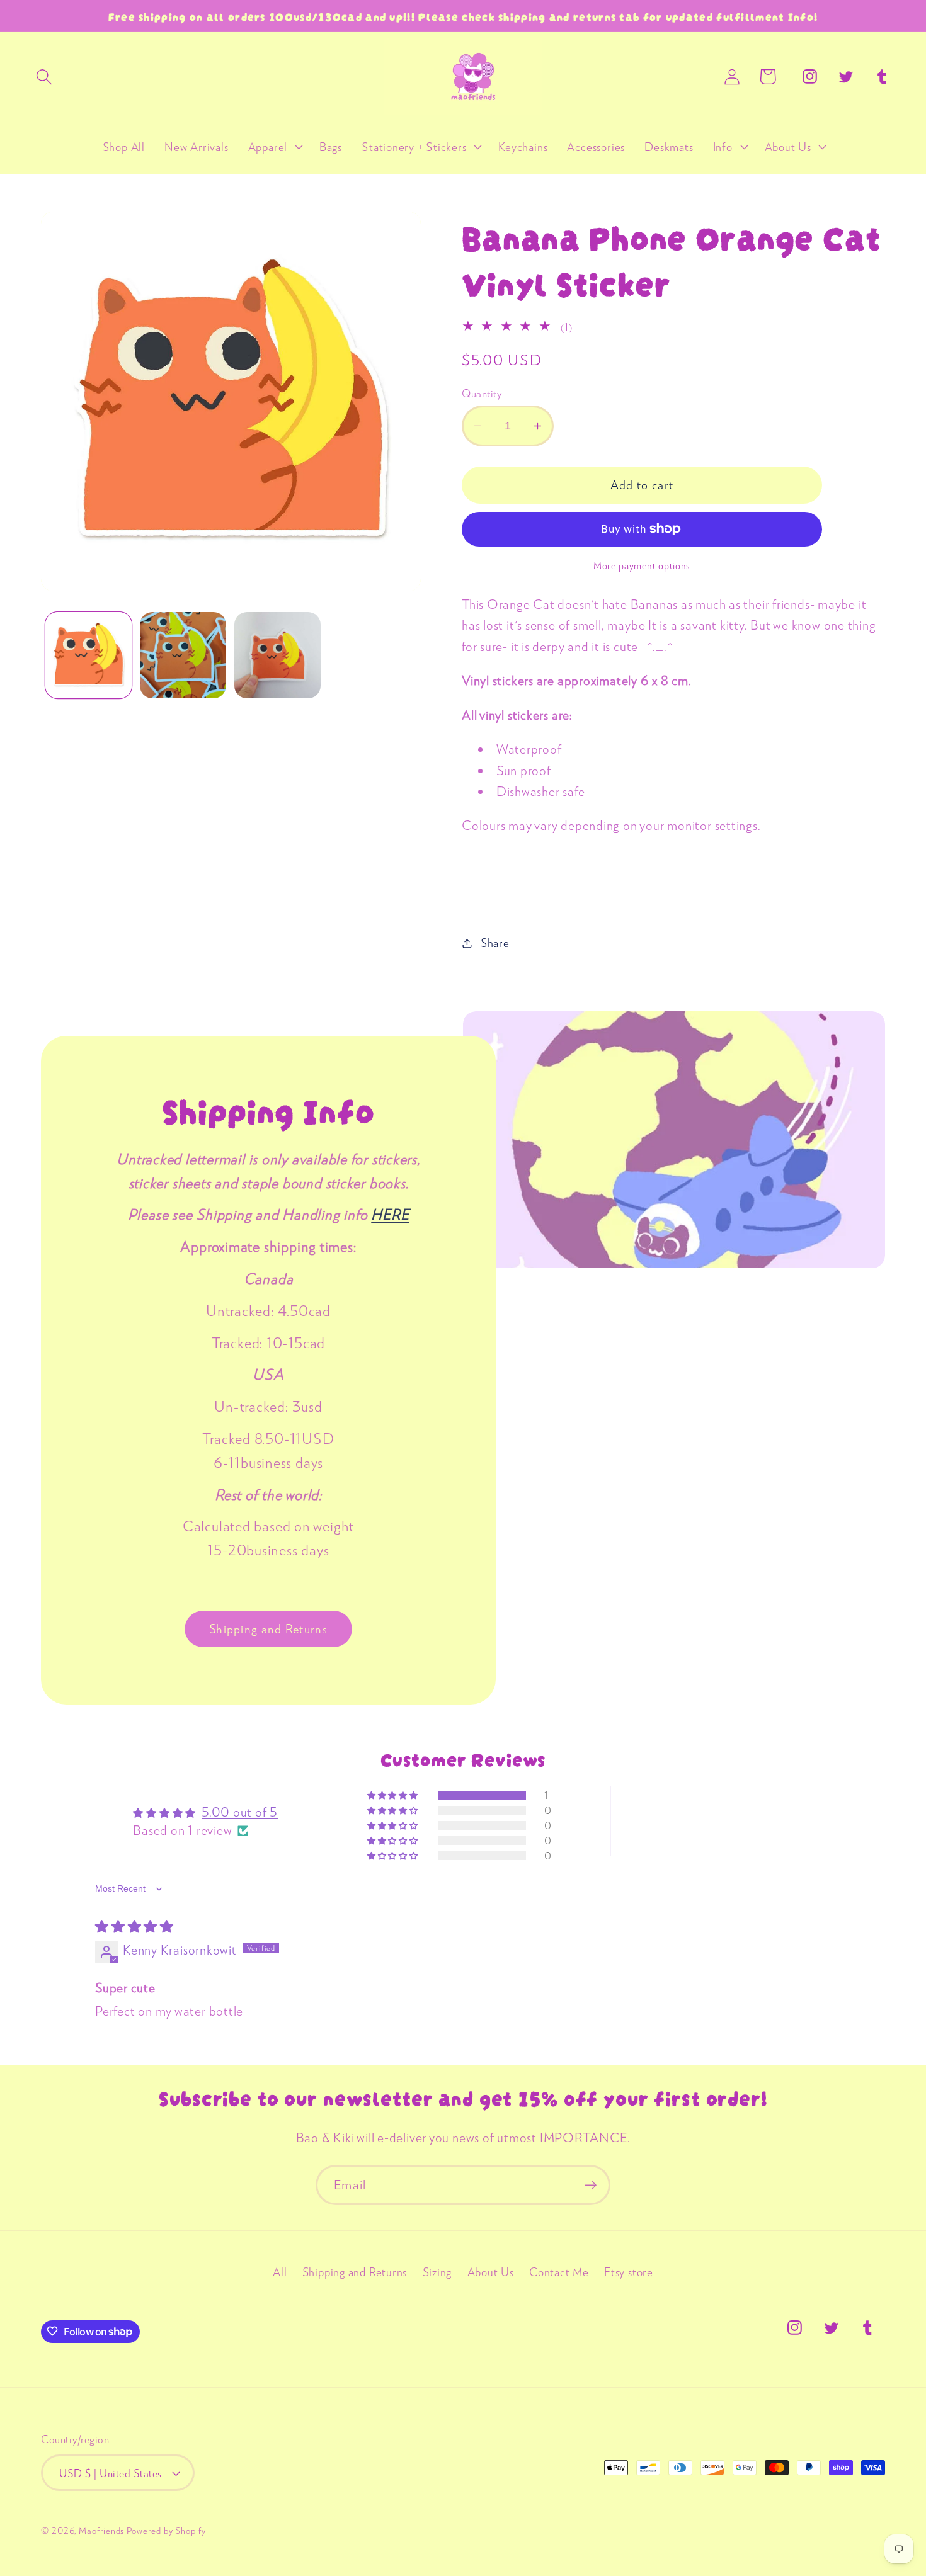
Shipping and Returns (268, 1628)
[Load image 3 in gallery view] (277, 655)
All (280, 2272)
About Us (491, 2272)
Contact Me (559, 2272)
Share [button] (495, 943)
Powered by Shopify (166, 2530)
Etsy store (629, 2272)
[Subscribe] (591, 2185)
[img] (134, 1926)
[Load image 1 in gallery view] (89, 655)
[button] (44, 77)
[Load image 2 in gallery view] (183, 655)
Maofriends (101, 2530)
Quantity (482, 393)
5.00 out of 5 (240, 1812)
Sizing (437, 2272)
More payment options (642, 565)
